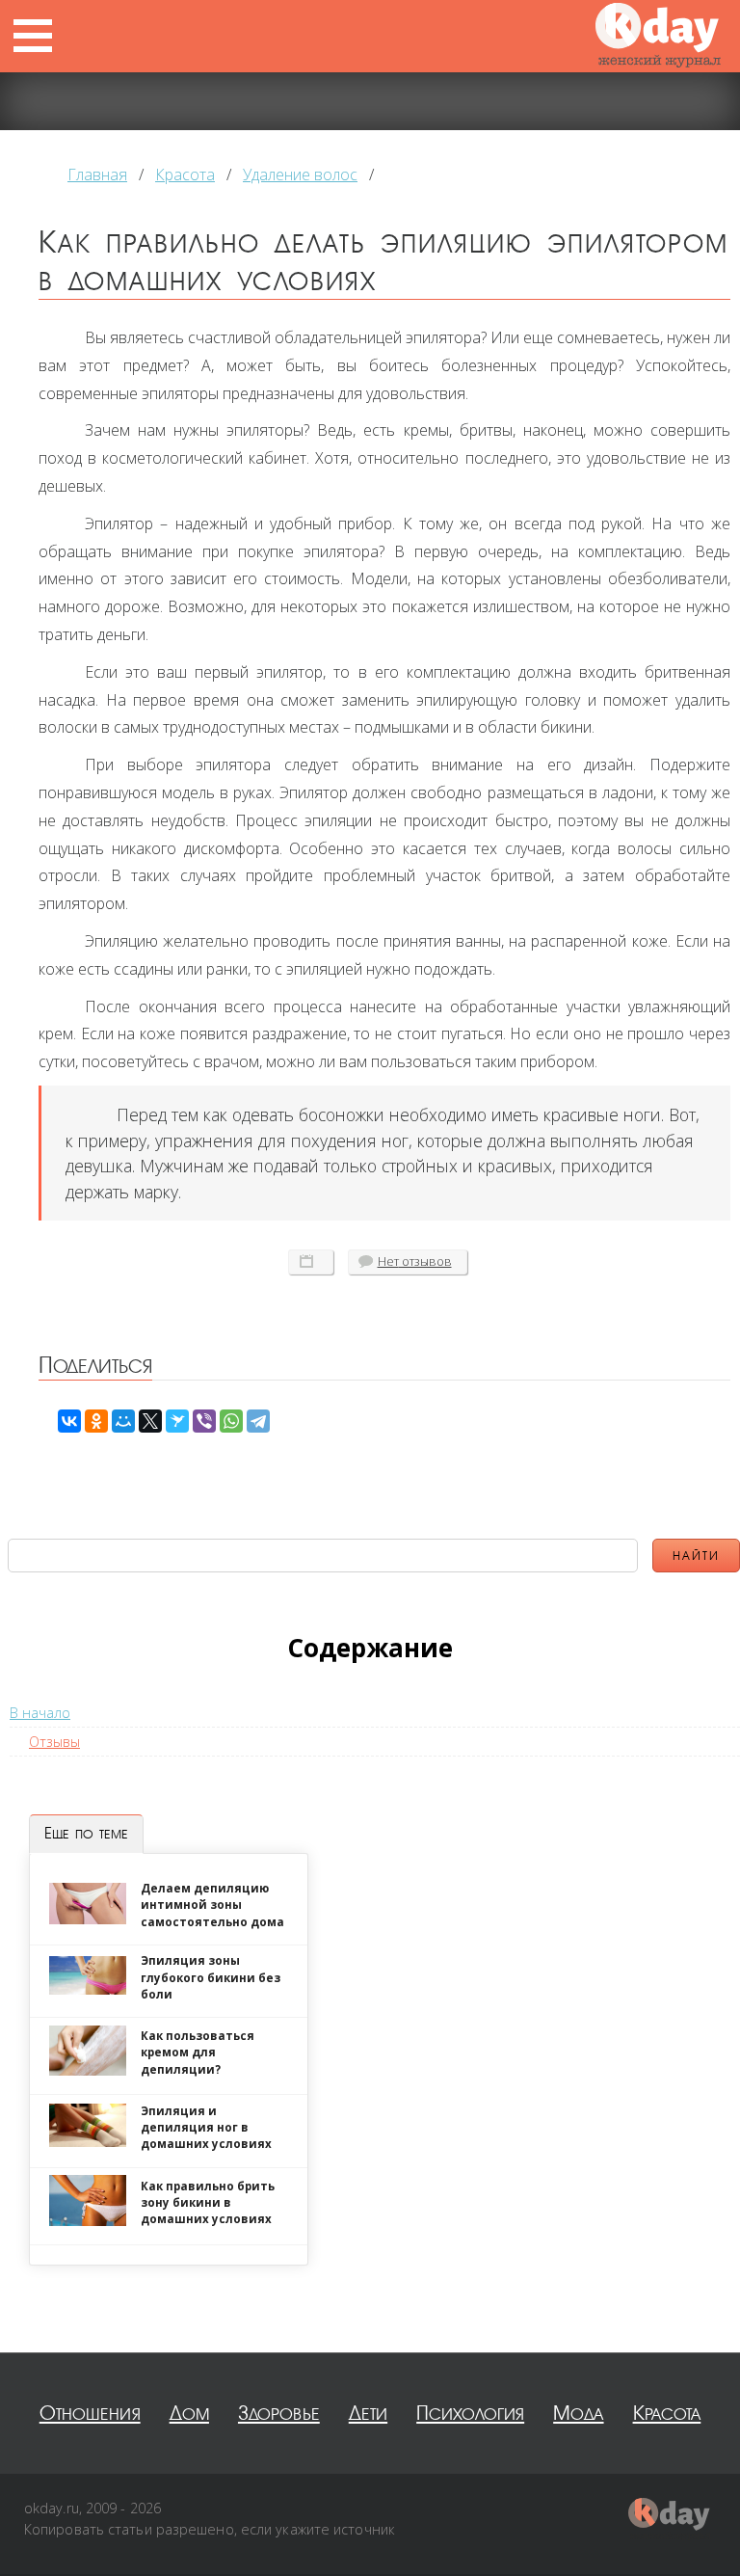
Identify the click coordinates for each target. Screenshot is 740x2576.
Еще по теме (86, 1834)
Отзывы (54, 1742)
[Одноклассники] (96, 1421)
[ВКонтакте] (69, 1421)
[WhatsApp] (231, 1421)
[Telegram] (258, 1421)
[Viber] (204, 1421)
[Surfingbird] (177, 1421)
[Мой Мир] (123, 1421)
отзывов (415, 1261)
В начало (40, 1713)
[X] (150, 1421)
